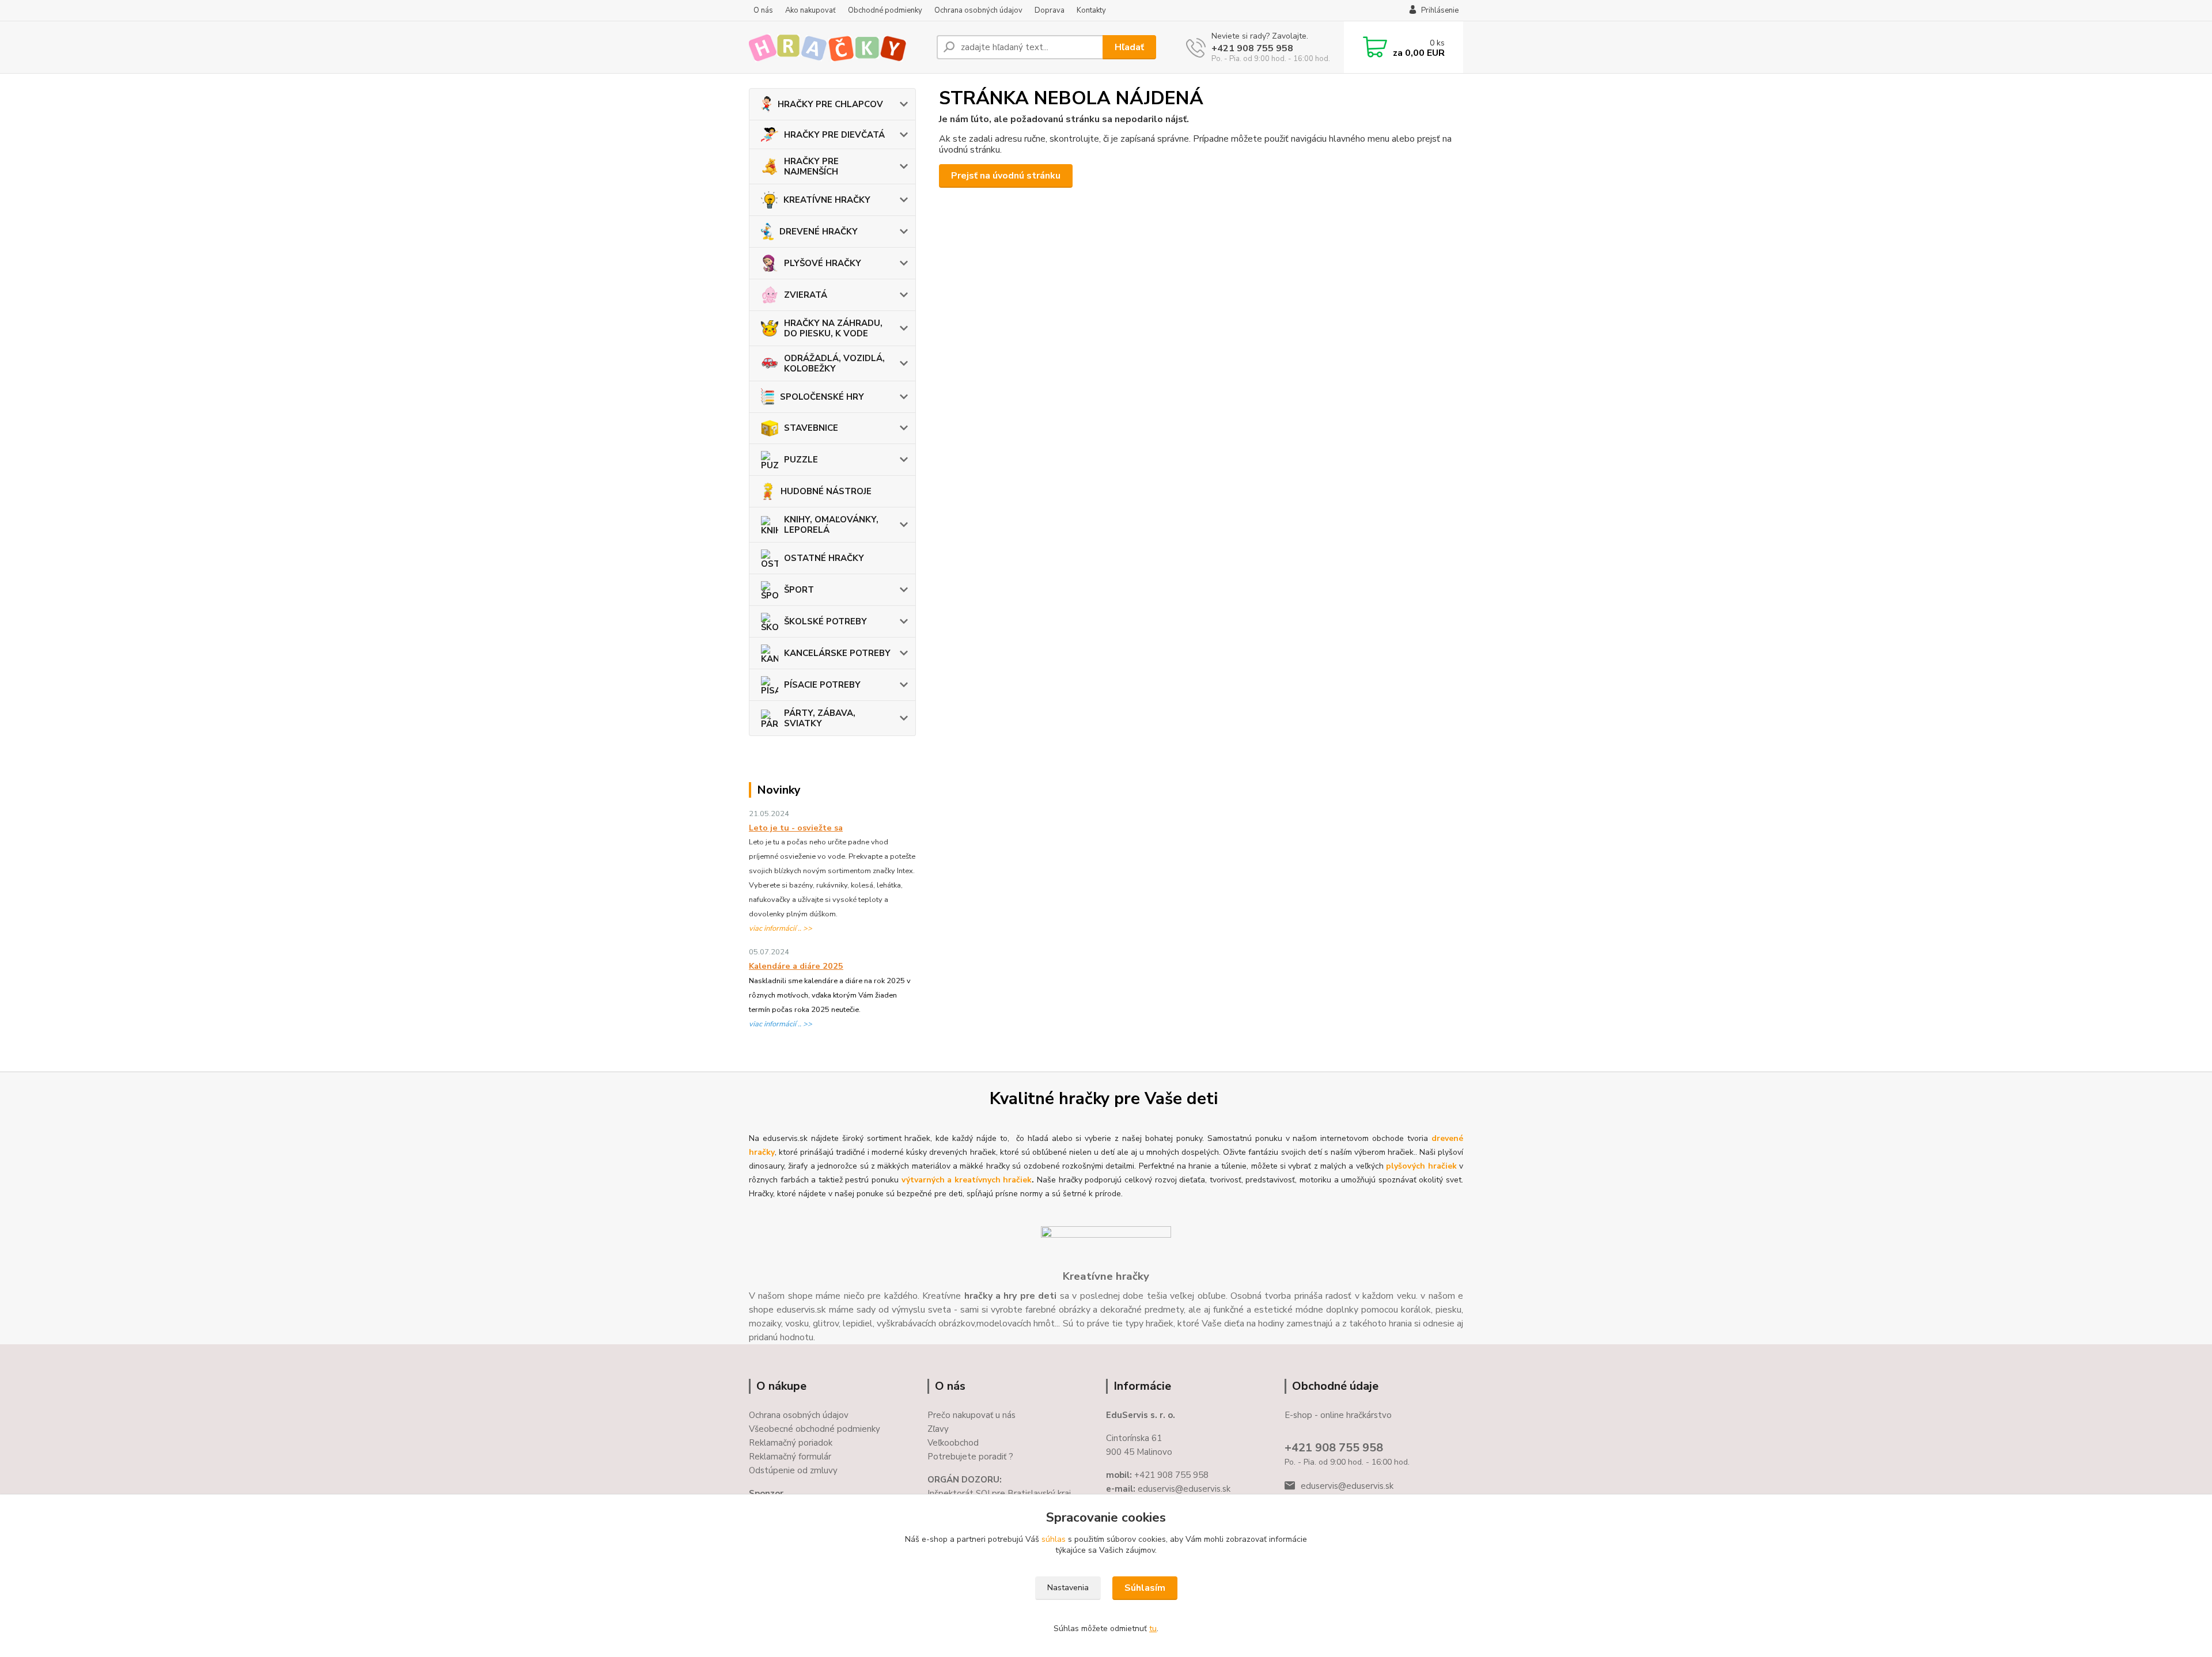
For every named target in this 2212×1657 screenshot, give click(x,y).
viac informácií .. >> (781, 928)
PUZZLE (801, 460)
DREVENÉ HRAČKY (819, 232)
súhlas (1054, 1539)
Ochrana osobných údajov (978, 10)
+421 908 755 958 (1252, 48)
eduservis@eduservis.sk (1347, 1486)
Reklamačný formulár (790, 1457)
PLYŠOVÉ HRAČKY (823, 263)
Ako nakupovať (810, 10)
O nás (763, 10)
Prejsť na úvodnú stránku (1006, 176)
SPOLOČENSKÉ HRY (822, 397)
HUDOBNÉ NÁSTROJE (826, 491)
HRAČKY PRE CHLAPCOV (830, 104)
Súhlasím (1145, 1588)
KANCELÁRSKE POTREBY (837, 653)
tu (1153, 1628)
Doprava (1050, 10)
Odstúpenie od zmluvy (793, 1470)
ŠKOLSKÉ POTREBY (825, 621)
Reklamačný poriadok (791, 1443)
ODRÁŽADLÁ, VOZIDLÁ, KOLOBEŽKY (834, 363)
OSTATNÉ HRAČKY (824, 558)
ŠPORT (799, 590)
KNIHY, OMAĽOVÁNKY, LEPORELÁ (831, 525)
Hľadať (1129, 47)
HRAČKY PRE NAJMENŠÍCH (811, 166)
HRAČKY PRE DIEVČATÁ (834, 135)
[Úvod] (838, 47)
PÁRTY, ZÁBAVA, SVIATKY (820, 718)
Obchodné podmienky (885, 10)
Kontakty (1091, 10)
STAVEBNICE (811, 428)
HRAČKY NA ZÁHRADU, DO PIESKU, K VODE (833, 328)
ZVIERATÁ (806, 295)
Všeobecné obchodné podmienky (815, 1429)
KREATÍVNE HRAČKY (827, 200)
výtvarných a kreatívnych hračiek (967, 1180)
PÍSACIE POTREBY (822, 685)
